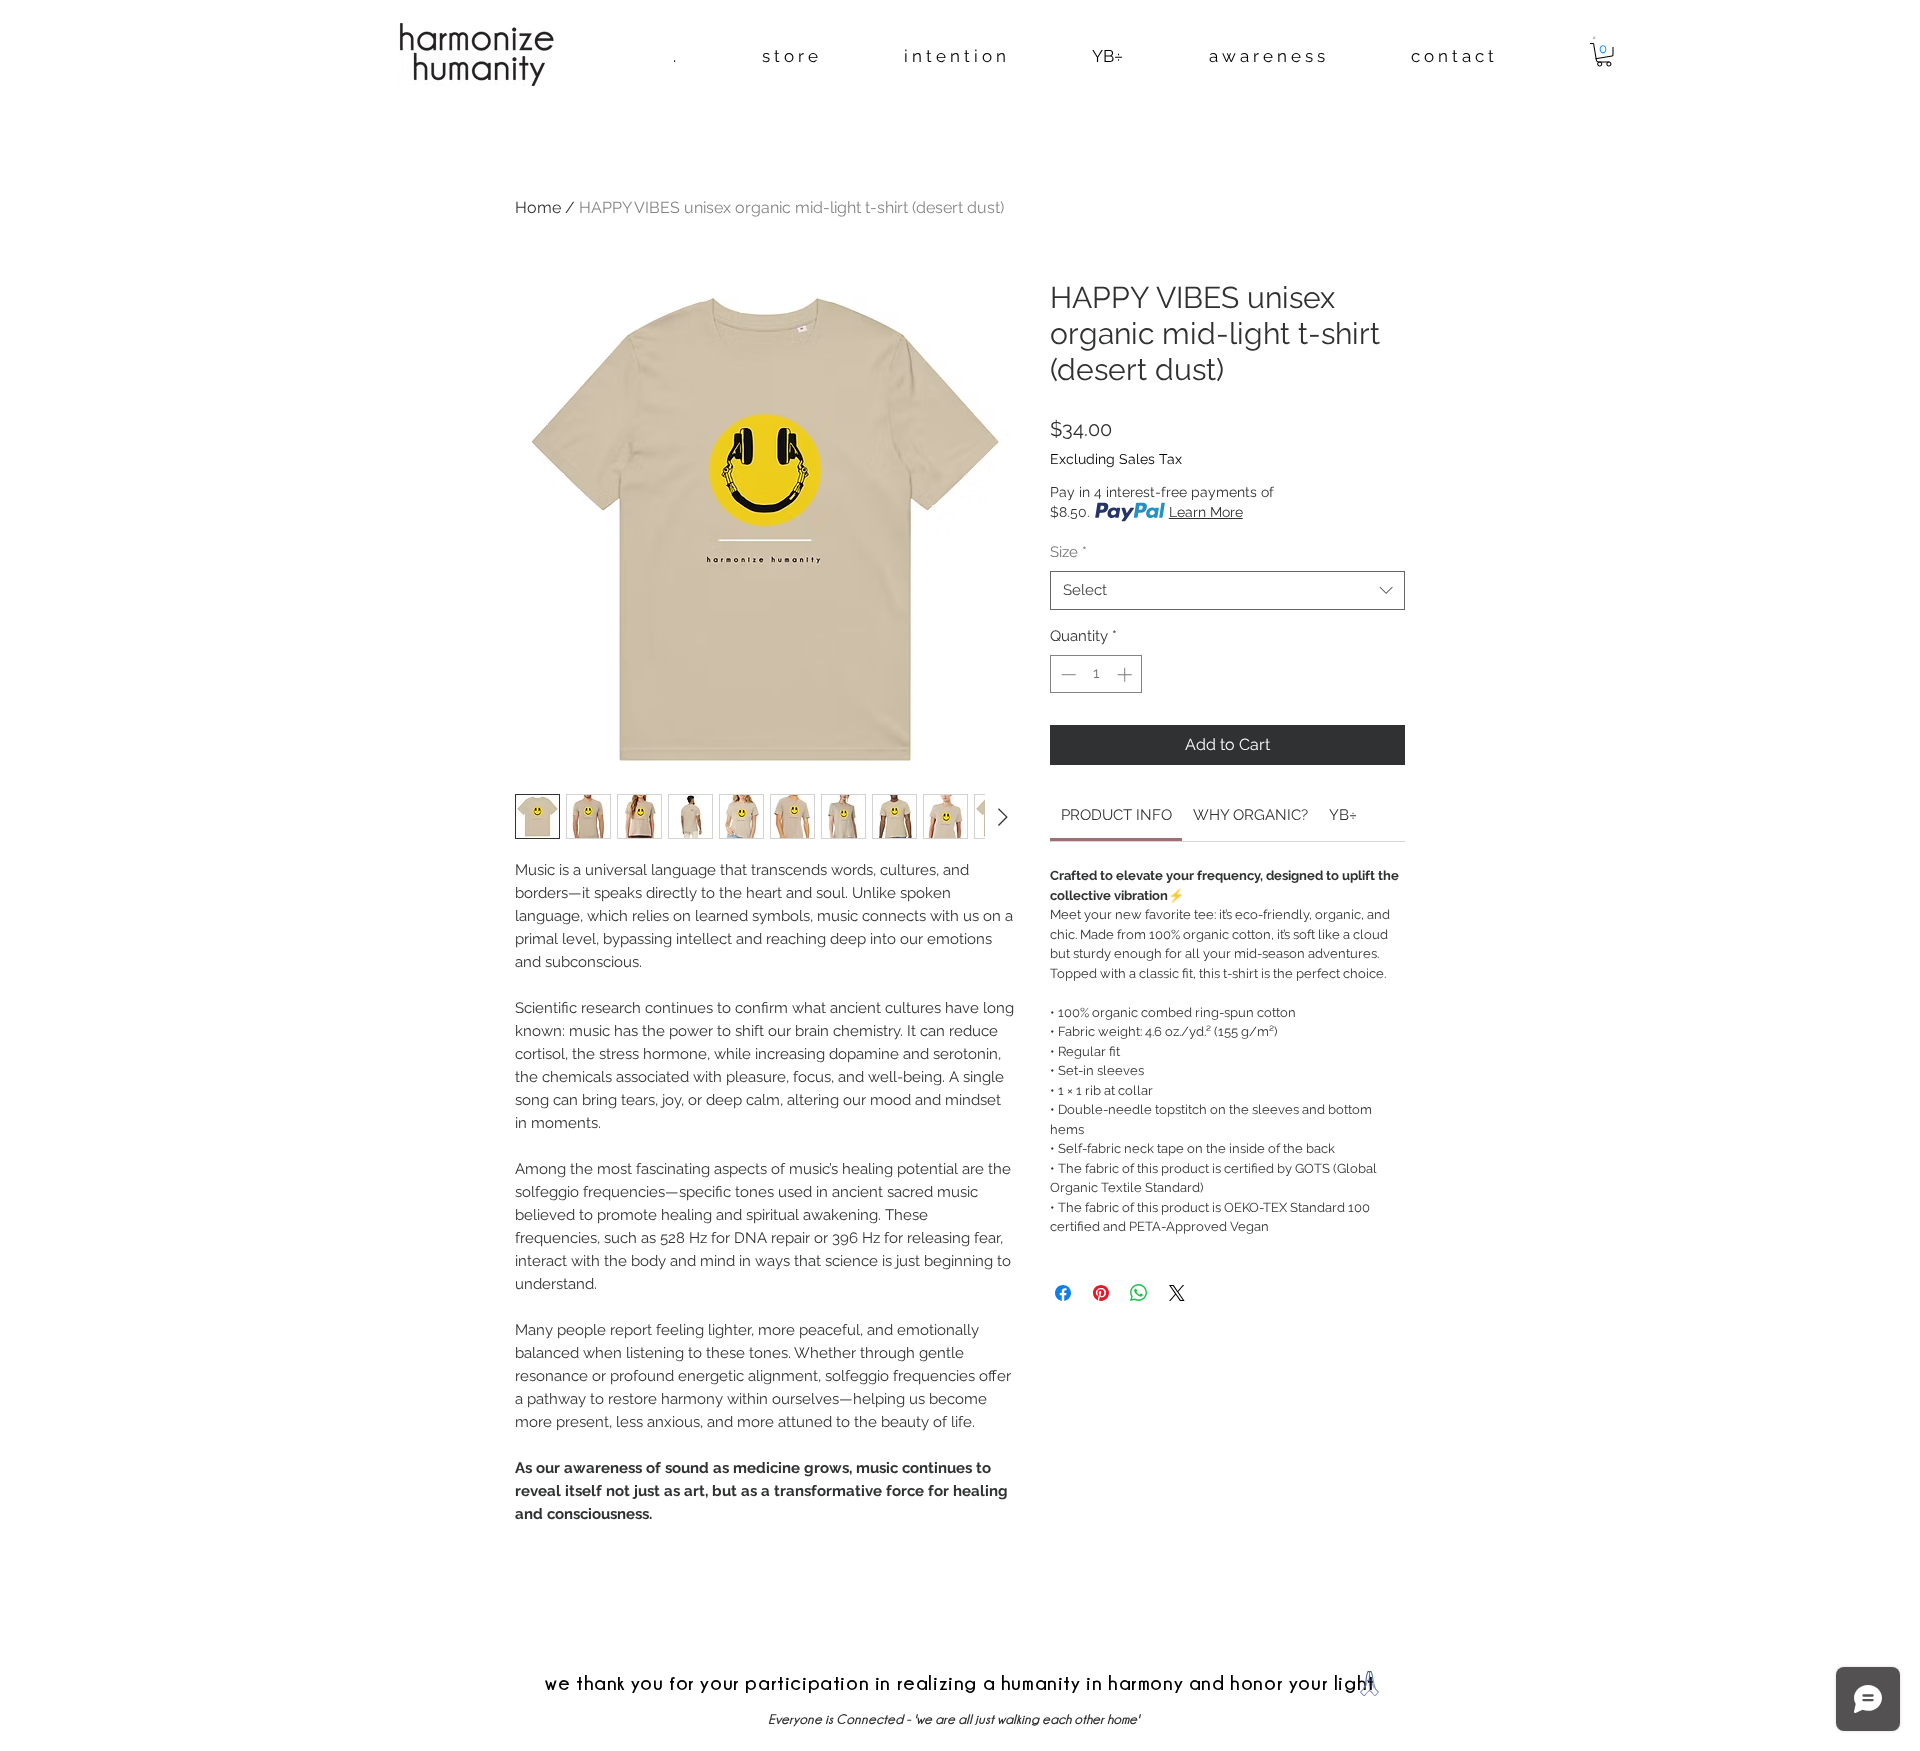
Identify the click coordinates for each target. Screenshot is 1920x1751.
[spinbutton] (1096, 674)
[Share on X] (1177, 1293)
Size (1068, 552)
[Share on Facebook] (1063, 1293)
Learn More (1206, 512)
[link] (1116, 815)
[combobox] (1227, 590)
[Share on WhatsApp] (1139, 1293)
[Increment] (1126, 674)
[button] (1594, 36)
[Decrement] (1066, 674)
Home (538, 207)
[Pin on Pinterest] (1101, 1293)
